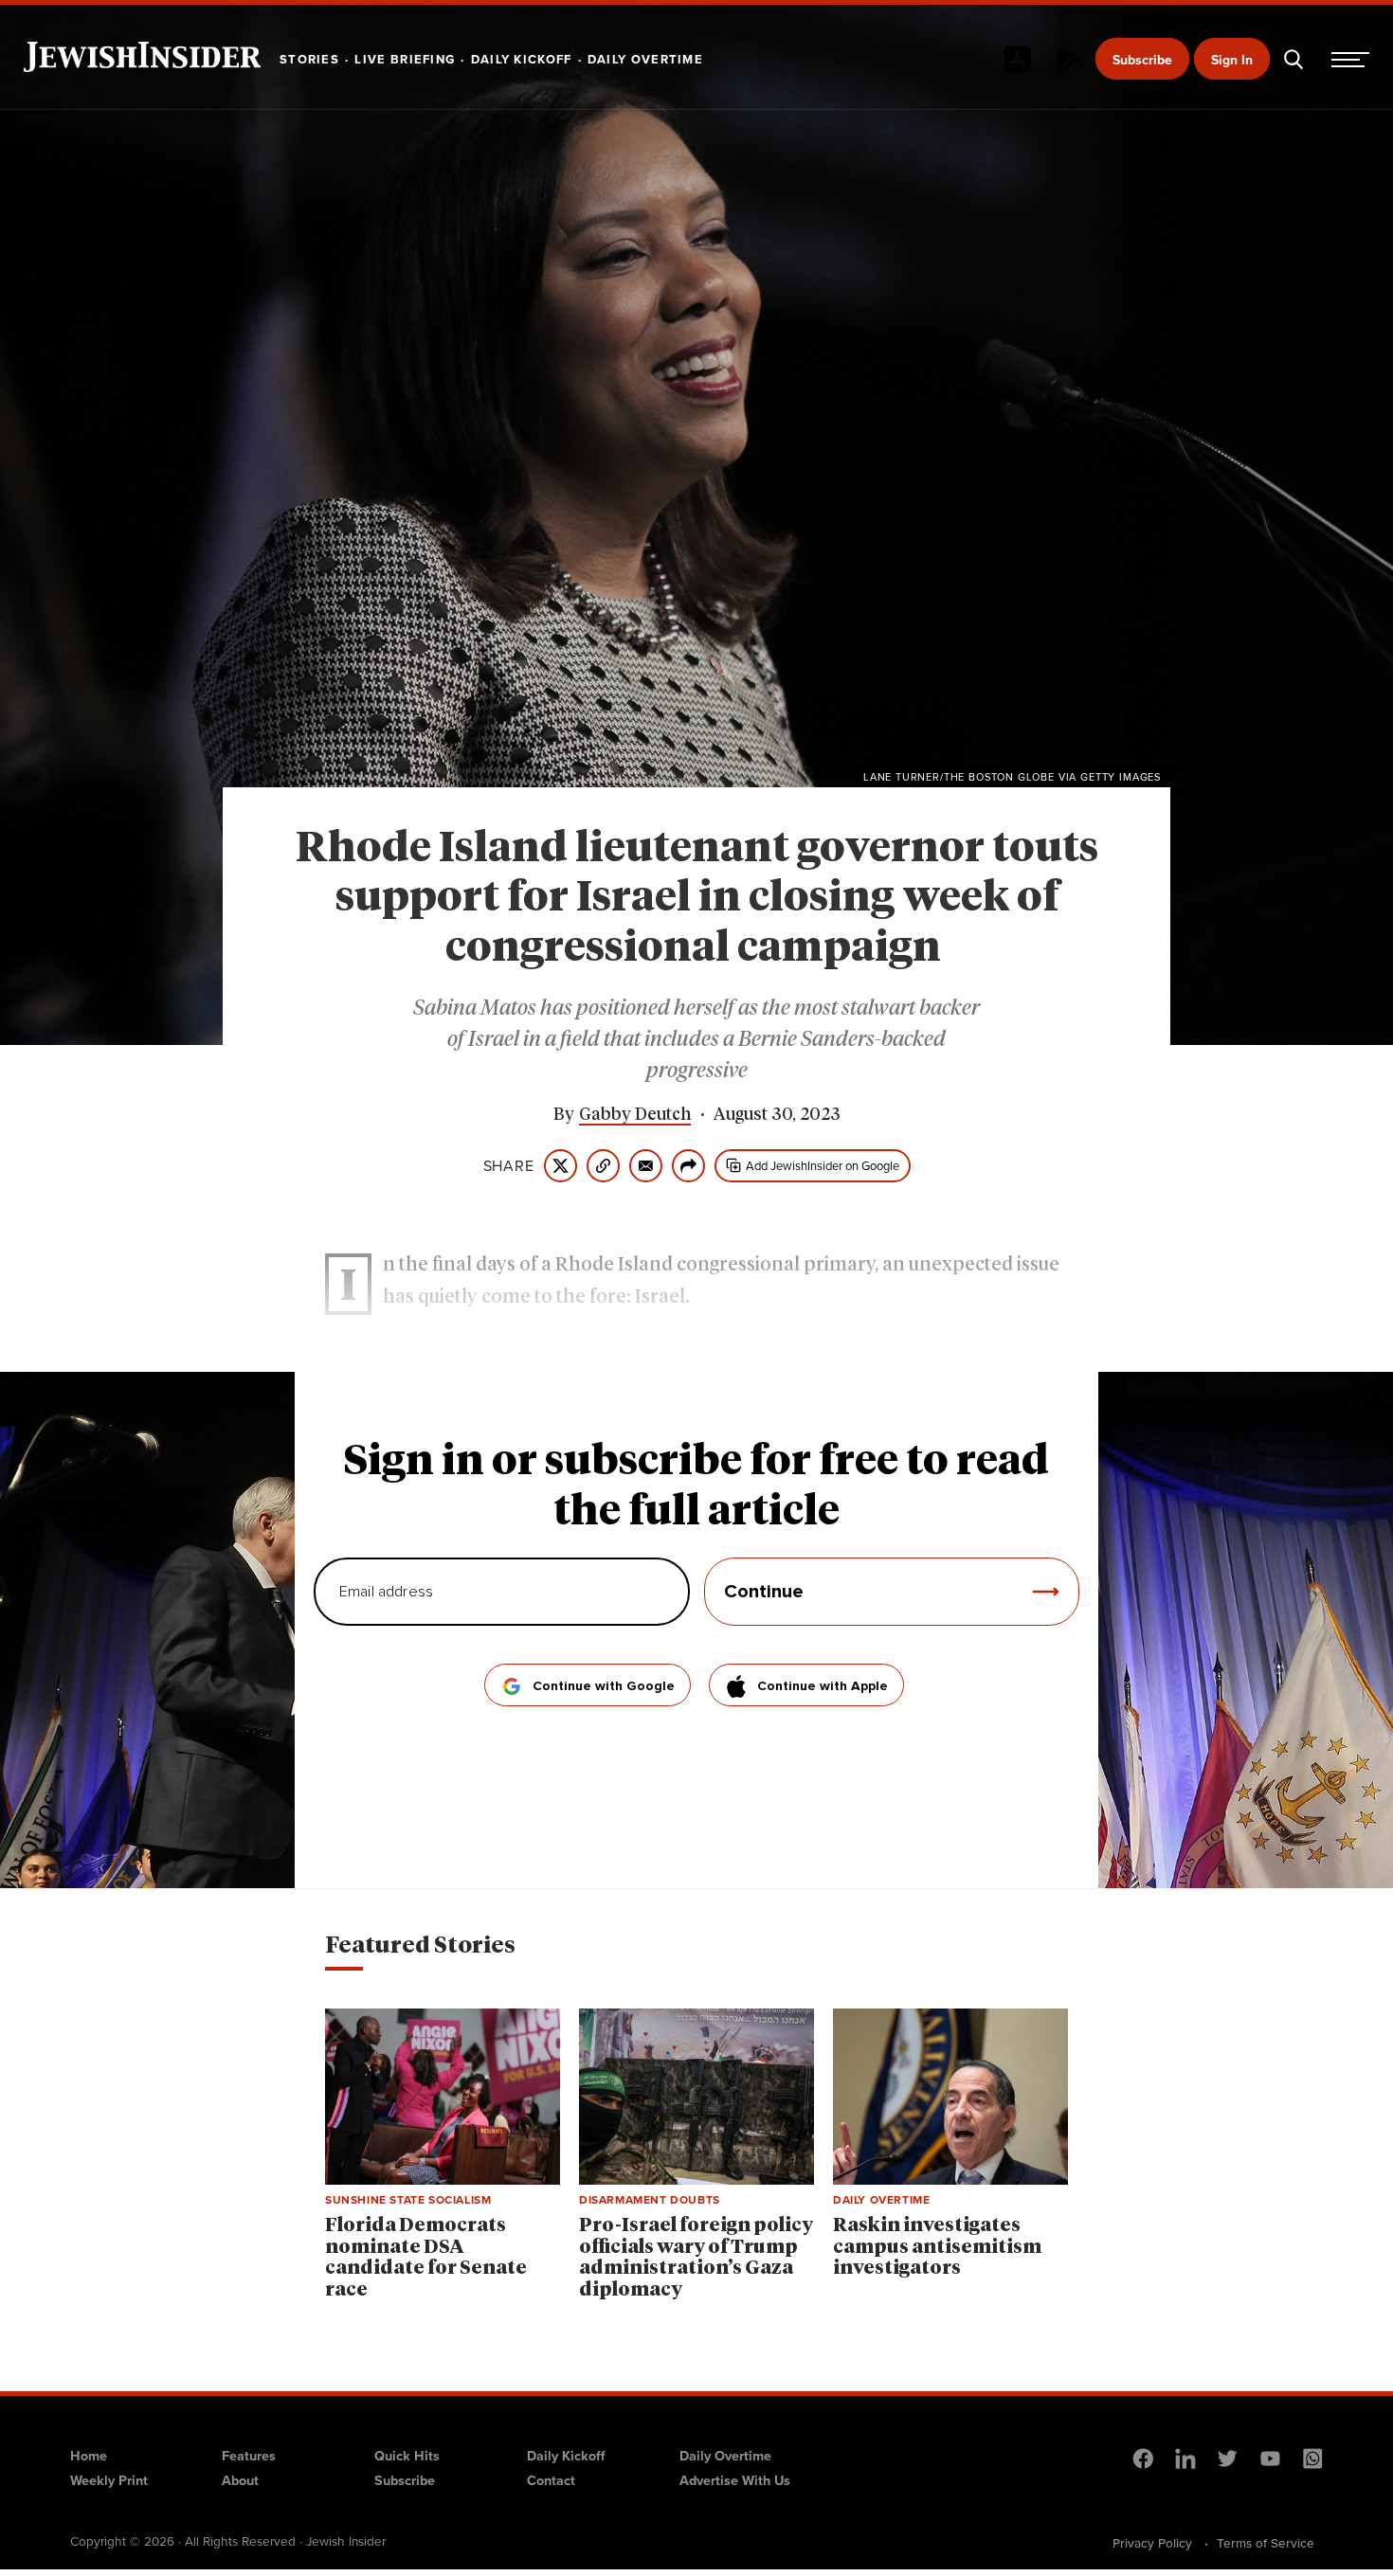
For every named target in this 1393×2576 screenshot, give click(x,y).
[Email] (646, 1166)
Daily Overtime (725, 2456)
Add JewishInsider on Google (823, 1166)
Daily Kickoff (566, 2456)
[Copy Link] (603, 1166)
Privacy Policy (1152, 2543)
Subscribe (1142, 60)
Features (249, 2456)
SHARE (509, 1166)
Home (89, 2456)
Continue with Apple (823, 1686)
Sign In (1232, 60)
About (240, 2480)
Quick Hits (407, 2456)
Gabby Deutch (635, 1115)
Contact (551, 2480)
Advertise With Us (735, 2480)
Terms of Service (1266, 2543)
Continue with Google (604, 1686)
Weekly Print (109, 2480)
